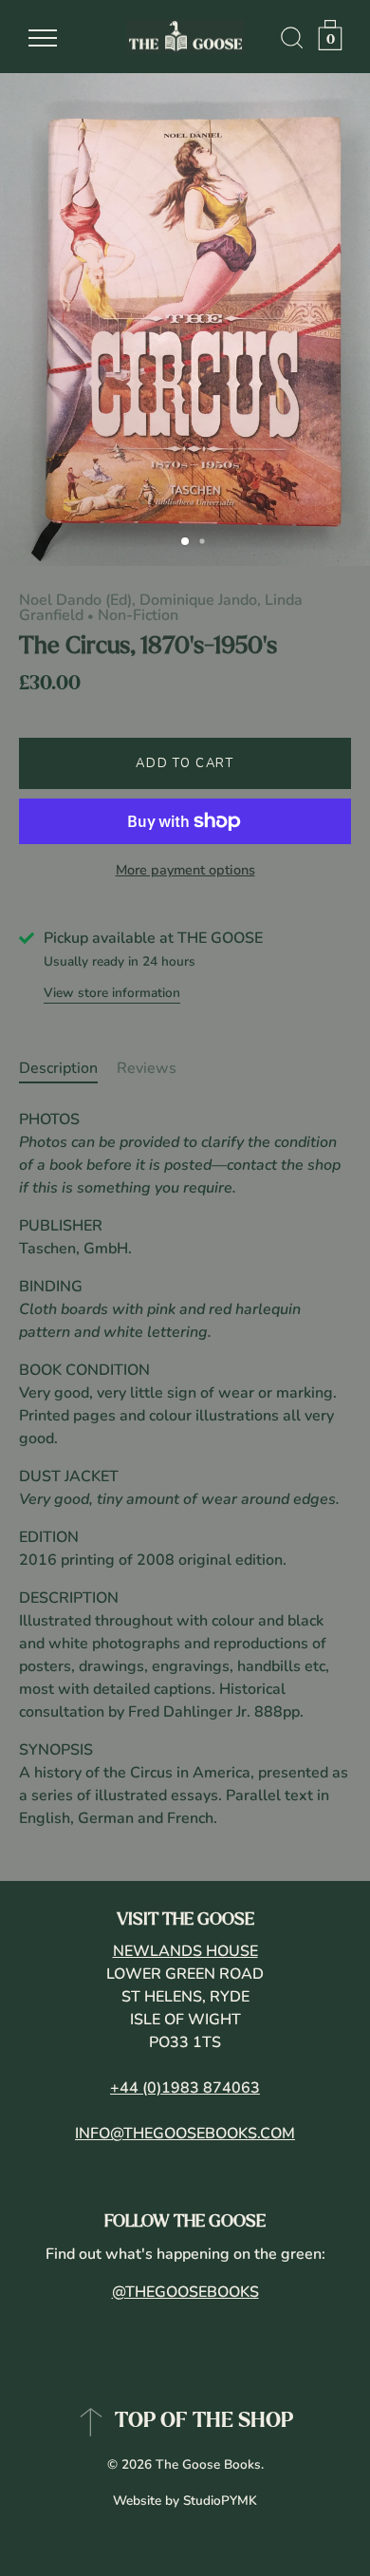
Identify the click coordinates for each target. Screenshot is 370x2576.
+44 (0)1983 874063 (185, 2088)
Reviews (147, 1068)
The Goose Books (208, 2464)
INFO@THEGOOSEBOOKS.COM (185, 2134)
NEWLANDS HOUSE (185, 1951)
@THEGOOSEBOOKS (185, 2292)
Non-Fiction (138, 615)
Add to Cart (185, 763)
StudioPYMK (220, 2501)
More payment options (185, 870)
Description (58, 1068)
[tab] (68, 1068)
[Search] (292, 41)
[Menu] (43, 38)
